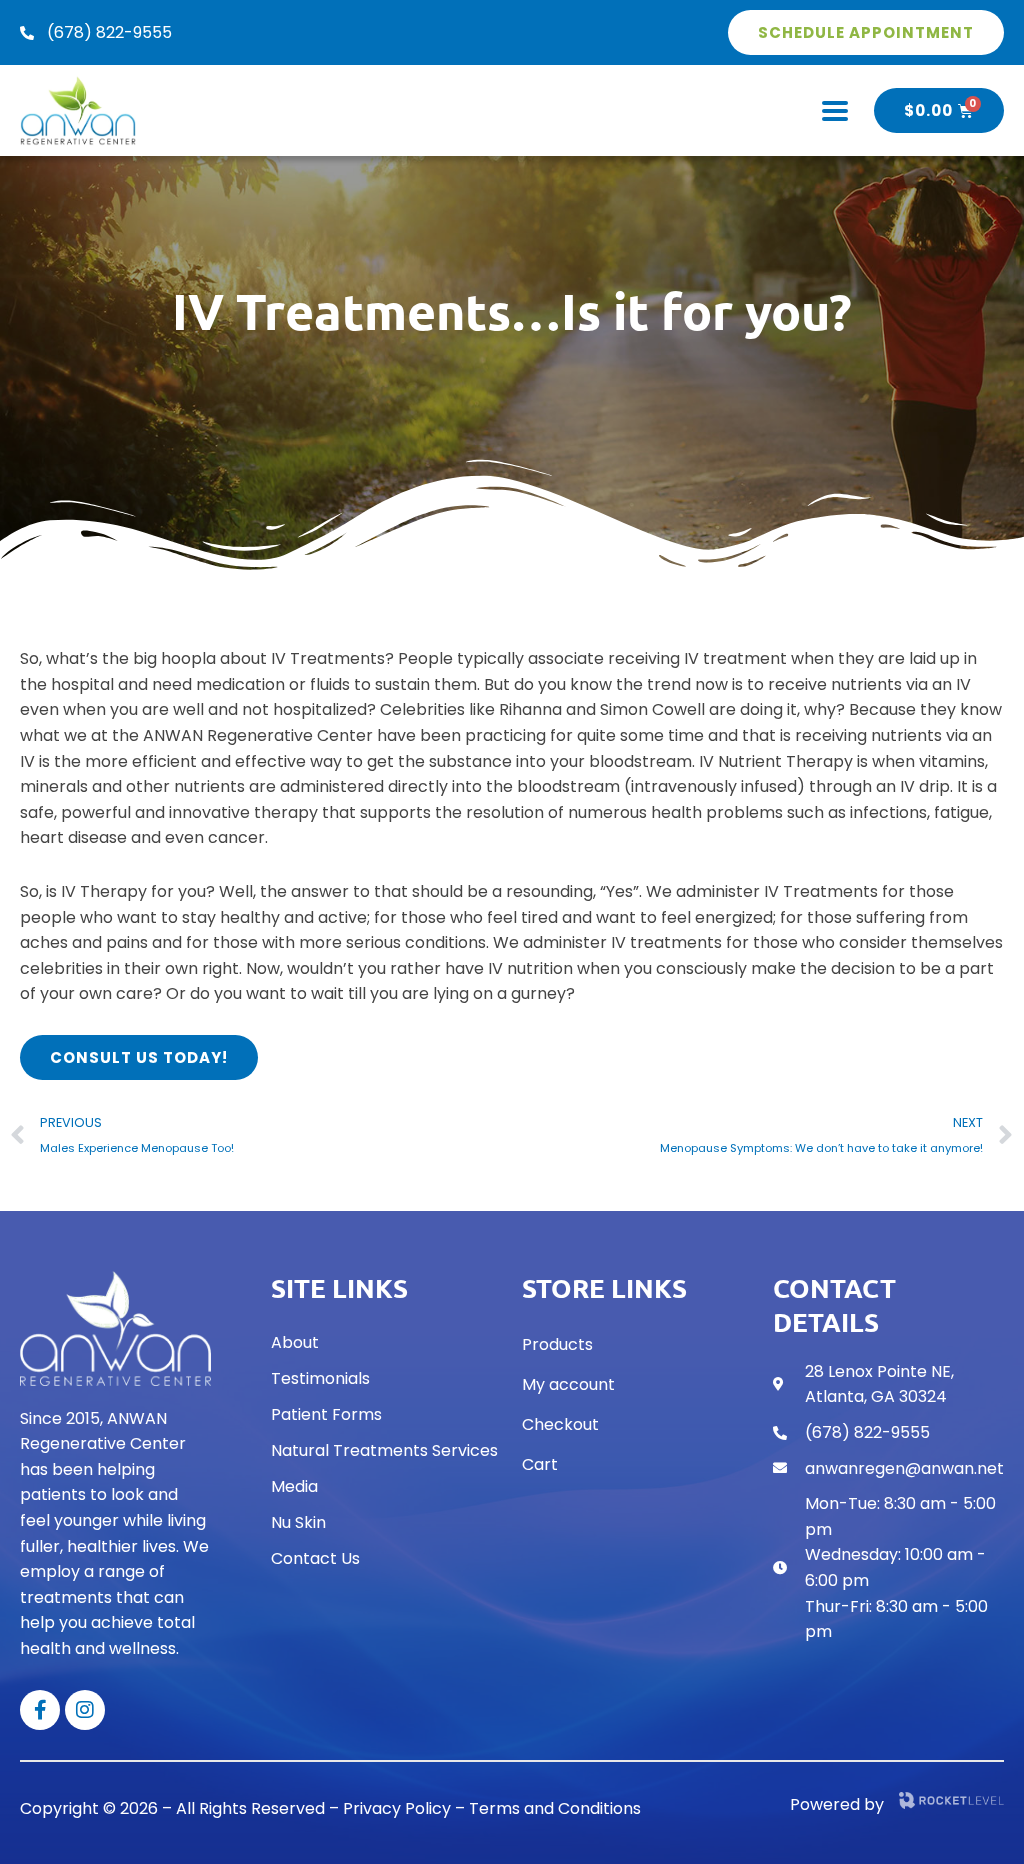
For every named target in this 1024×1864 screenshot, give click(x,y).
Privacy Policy (397, 1808)
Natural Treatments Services (384, 1450)
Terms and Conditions (555, 1808)
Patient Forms (326, 1414)
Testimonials (320, 1378)
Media (294, 1486)
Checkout (560, 1424)
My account (568, 1384)
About (295, 1342)
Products (557, 1344)
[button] (834, 110)
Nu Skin (298, 1522)
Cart (540, 1464)
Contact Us (315, 1558)
